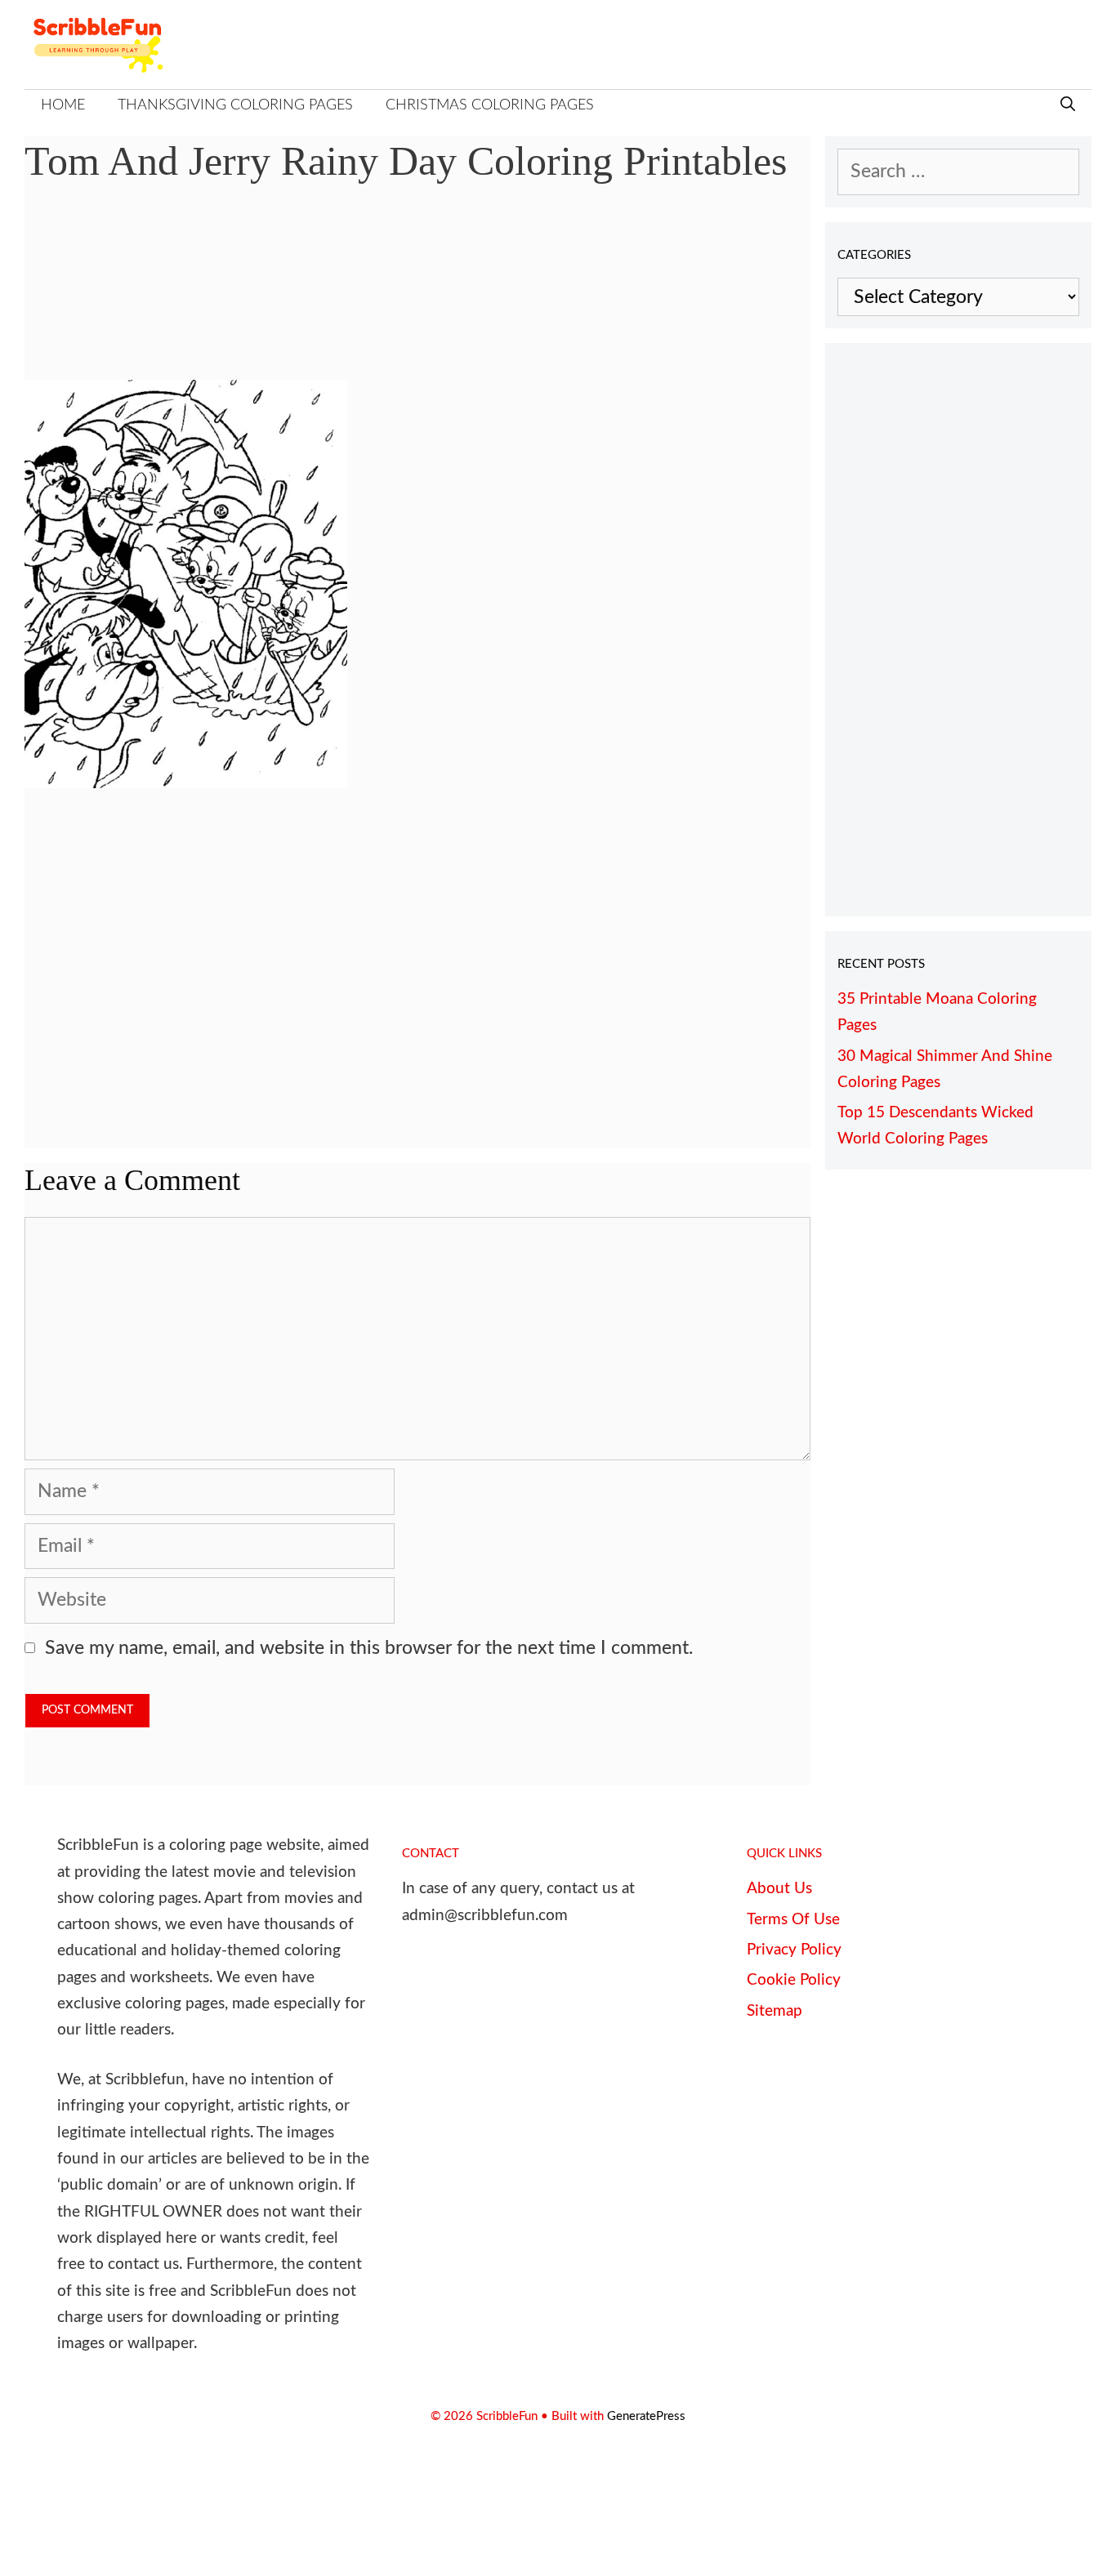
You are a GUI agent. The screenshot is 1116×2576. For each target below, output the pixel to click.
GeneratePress (646, 2416)
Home (63, 105)
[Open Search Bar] (1068, 106)
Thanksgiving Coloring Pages (235, 105)
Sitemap (775, 2011)
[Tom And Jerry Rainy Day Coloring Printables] (186, 782)
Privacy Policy (794, 1950)
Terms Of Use (793, 1920)
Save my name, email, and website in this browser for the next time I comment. (369, 1648)
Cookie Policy (794, 1980)
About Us (779, 1889)
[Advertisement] (417, 294)
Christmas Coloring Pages (490, 105)
